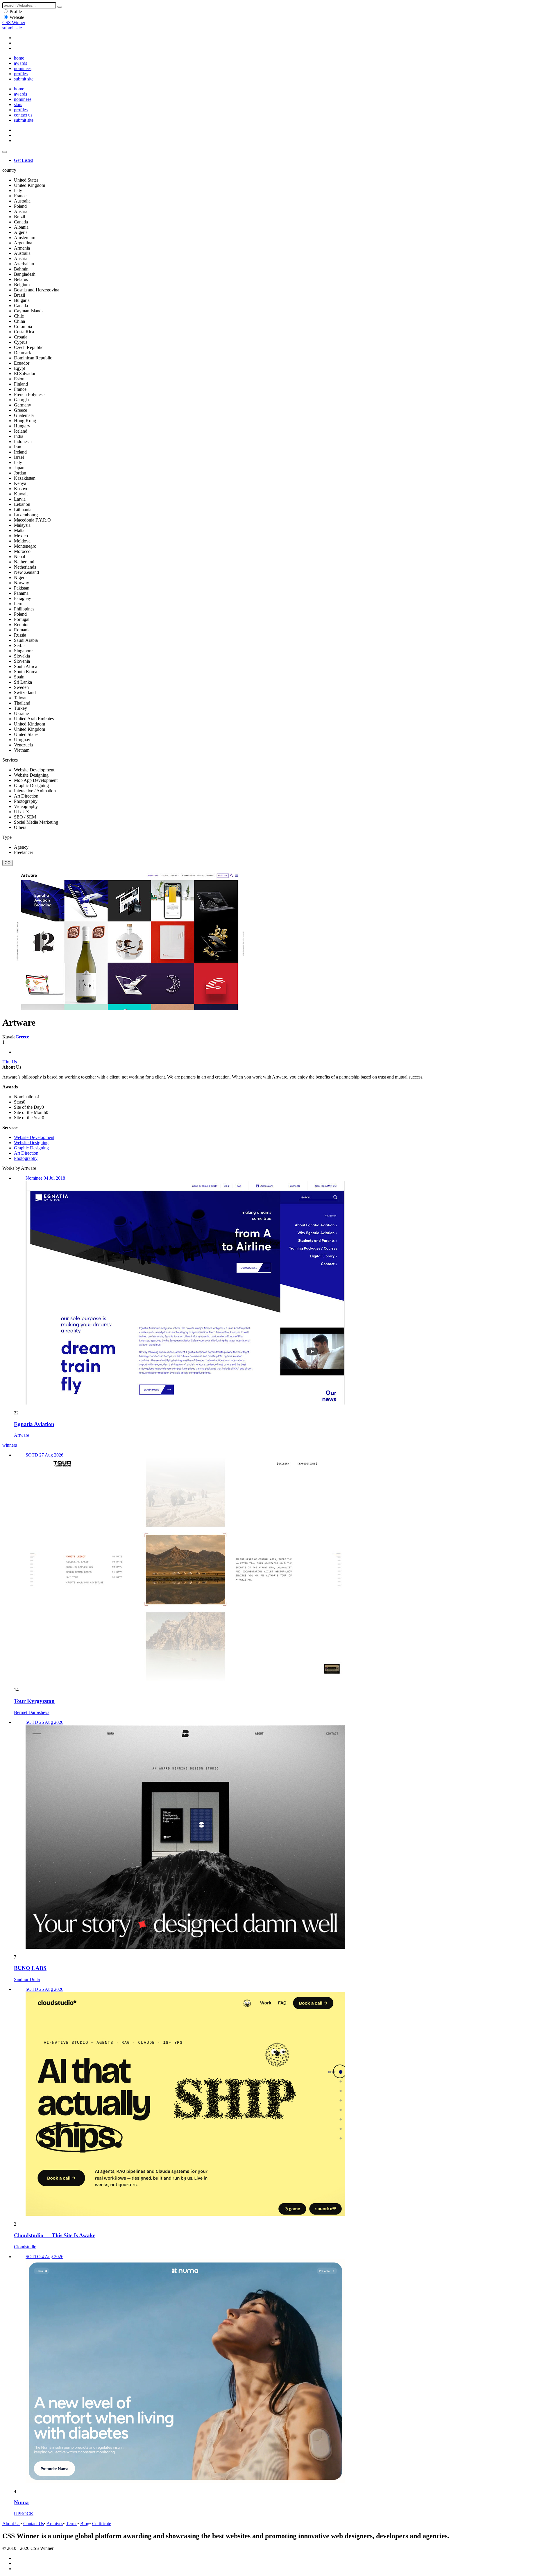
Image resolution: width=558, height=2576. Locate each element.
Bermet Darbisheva (32, 1712)
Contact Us (34, 2524)
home (19, 58)
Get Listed (24, 160)
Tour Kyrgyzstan (34, 1701)
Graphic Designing (31, 1148)
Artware (22, 1435)
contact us (23, 115)
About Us (11, 2524)
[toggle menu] (5, 152)
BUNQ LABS (30, 1968)
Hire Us (10, 1062)
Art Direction (26, 1153)
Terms (72, 2524)
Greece (22, 1037)
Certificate (102, 2524)
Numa (21, 2502)
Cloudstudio (25, 2247)
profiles (21, 74)
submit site (12, 28)
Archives (55, 2524)
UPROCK (24, 2514)
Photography (26, 1158)
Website (17, 17)
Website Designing (31, 1143)
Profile (16, 11)
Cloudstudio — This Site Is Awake (55, 2235)
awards (20, 63)
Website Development (34, 1137)
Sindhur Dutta (27, 1979)
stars (18, 104)
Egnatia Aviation (34, 1424)
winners (10, 1445)
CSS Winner (14, 23)
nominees (23, 68)
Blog (85, 2524)
